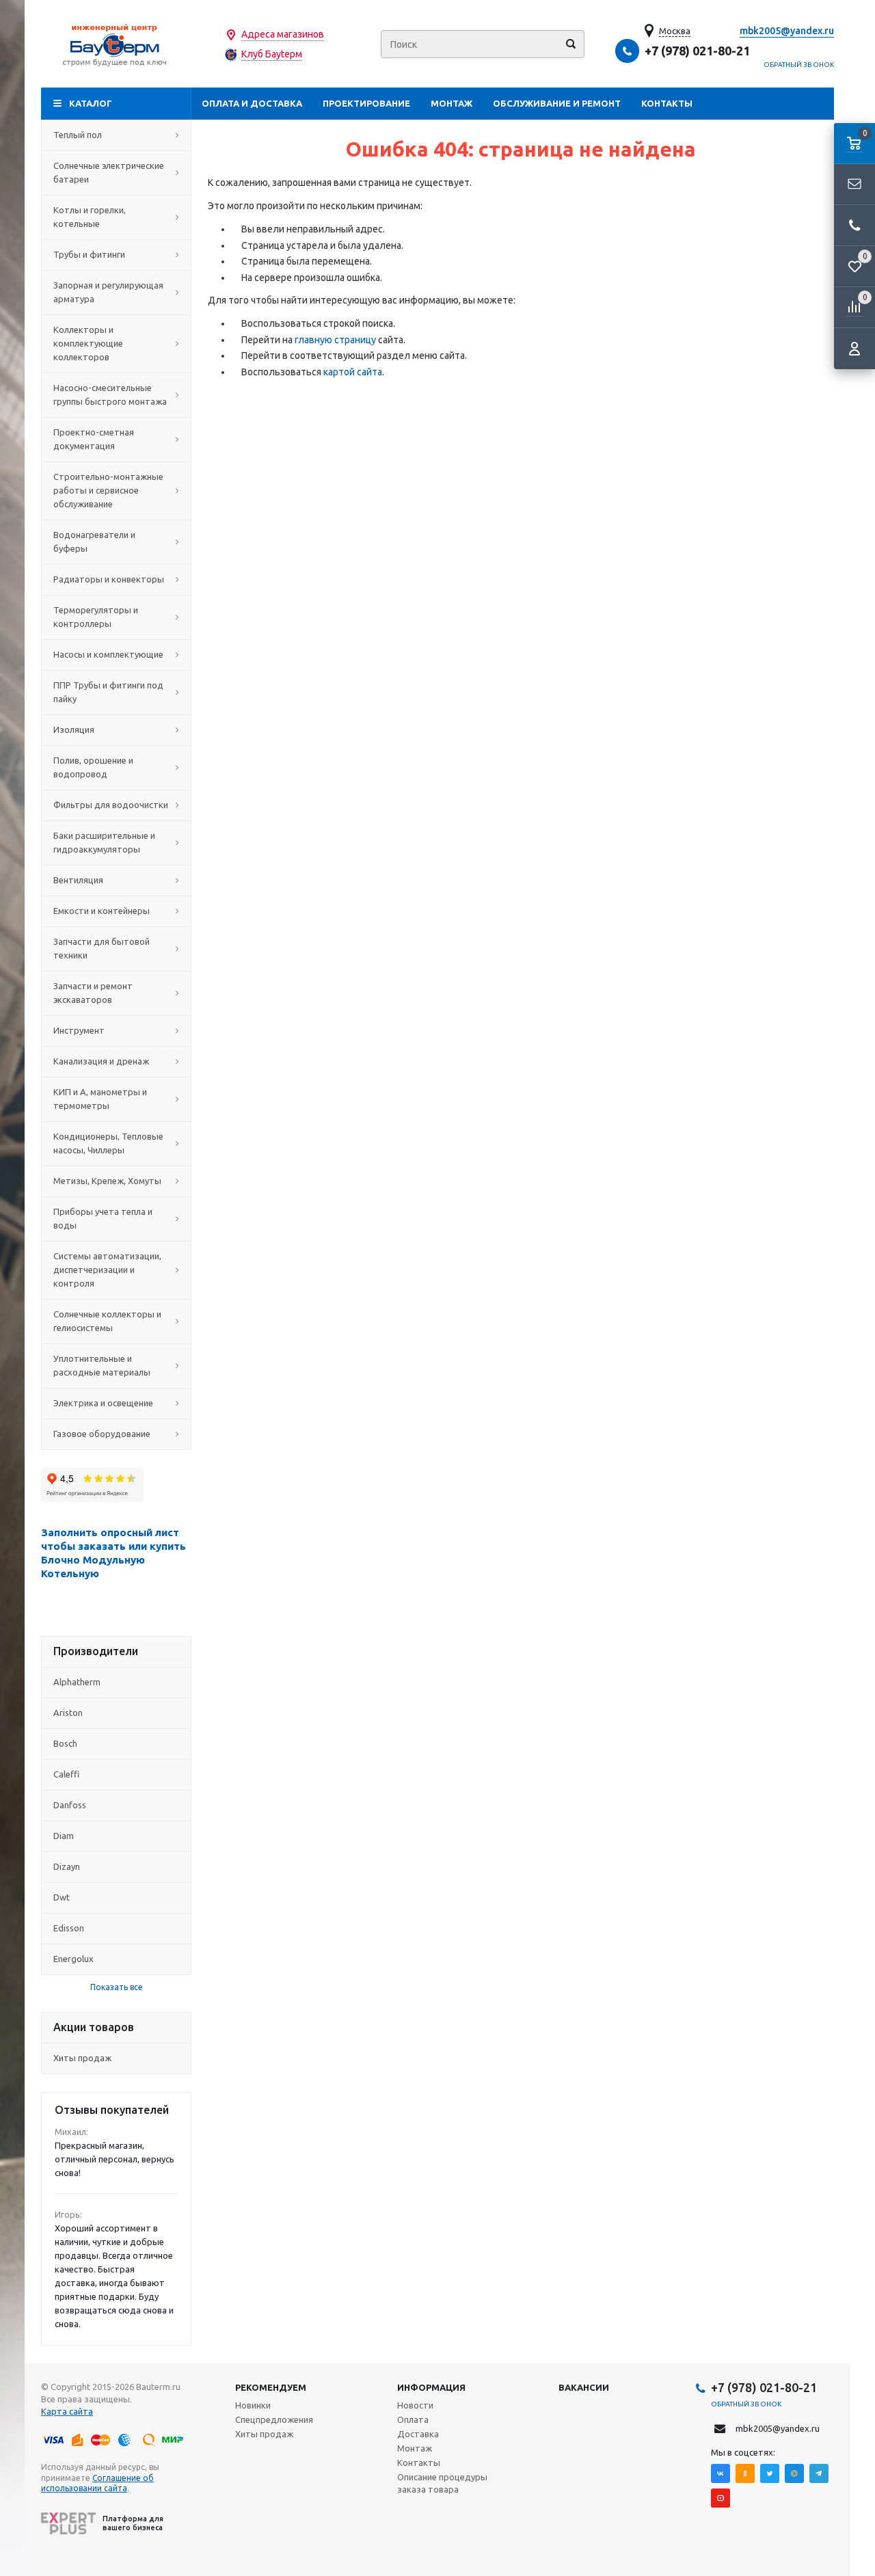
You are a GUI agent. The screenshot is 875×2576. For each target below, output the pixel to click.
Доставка (418, 2434)
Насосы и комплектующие (108, 654)
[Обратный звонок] (854, 226)
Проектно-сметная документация (94, 439)
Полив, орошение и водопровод (93, 767)
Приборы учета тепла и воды (103, 1218)
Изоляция (74, 729)
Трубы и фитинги (89, 254)
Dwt (62, 1897)
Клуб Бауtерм (272, 54)
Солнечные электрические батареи (109, 172)
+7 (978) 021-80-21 (697, 51)
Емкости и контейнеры (102, 911)
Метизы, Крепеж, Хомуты (107, 1181)
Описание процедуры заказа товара (442, 2483)
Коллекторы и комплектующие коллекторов (88, 343)
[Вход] (854, 349)
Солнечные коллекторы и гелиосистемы (107, 1321)
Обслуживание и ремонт (557, 103)
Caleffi (66, 1774)
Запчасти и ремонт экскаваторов (93, 993)
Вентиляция (78, 880)
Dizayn (67, 1866)
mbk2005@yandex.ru (787, 31)
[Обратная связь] (854, 185)
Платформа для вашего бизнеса (133, 2523)
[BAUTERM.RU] (116, 44)
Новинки (253, 2405)
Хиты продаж (82, 2058)
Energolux (73, 1959)
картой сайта (353, 372)
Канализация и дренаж (101, 1061)
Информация (431, 2387)
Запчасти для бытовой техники (102, 948)
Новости (415, 2405)
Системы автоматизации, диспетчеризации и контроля (107, 1270)
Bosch (65, 1743)
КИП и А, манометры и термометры (100, 1099)
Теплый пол (78, 135)
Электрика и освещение (103, 1403)
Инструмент (79, 1030)
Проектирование (366, 103)
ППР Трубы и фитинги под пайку (108, 692)
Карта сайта (67, 2411)
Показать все (117, 1987)
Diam (64, 1836)
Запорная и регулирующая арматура (108, 292)
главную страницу (335, 340)
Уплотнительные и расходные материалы (102, 1365)
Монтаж (452, 103)
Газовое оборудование (102, 1434)
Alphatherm (77, 1682)
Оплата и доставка (252, 103)
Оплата (413, 2419)
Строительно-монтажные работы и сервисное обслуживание (108, 490)
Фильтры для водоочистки (111, 805)
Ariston (68, 1713)
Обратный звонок (799, 65)
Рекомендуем (271, 2387)
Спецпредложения (274, 2419)
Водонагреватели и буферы (94, 541)
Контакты (667, 103)
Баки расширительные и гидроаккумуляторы (104, 842)
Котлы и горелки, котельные (90, 217)
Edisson (69, 1928)
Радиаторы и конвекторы (109, 579)
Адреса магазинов (283, 34)
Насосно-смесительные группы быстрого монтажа (110, 394)
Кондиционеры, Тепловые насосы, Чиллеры (108, 1143)
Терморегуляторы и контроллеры (96, 617)
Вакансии (584, 2387)
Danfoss (70, 1805)
